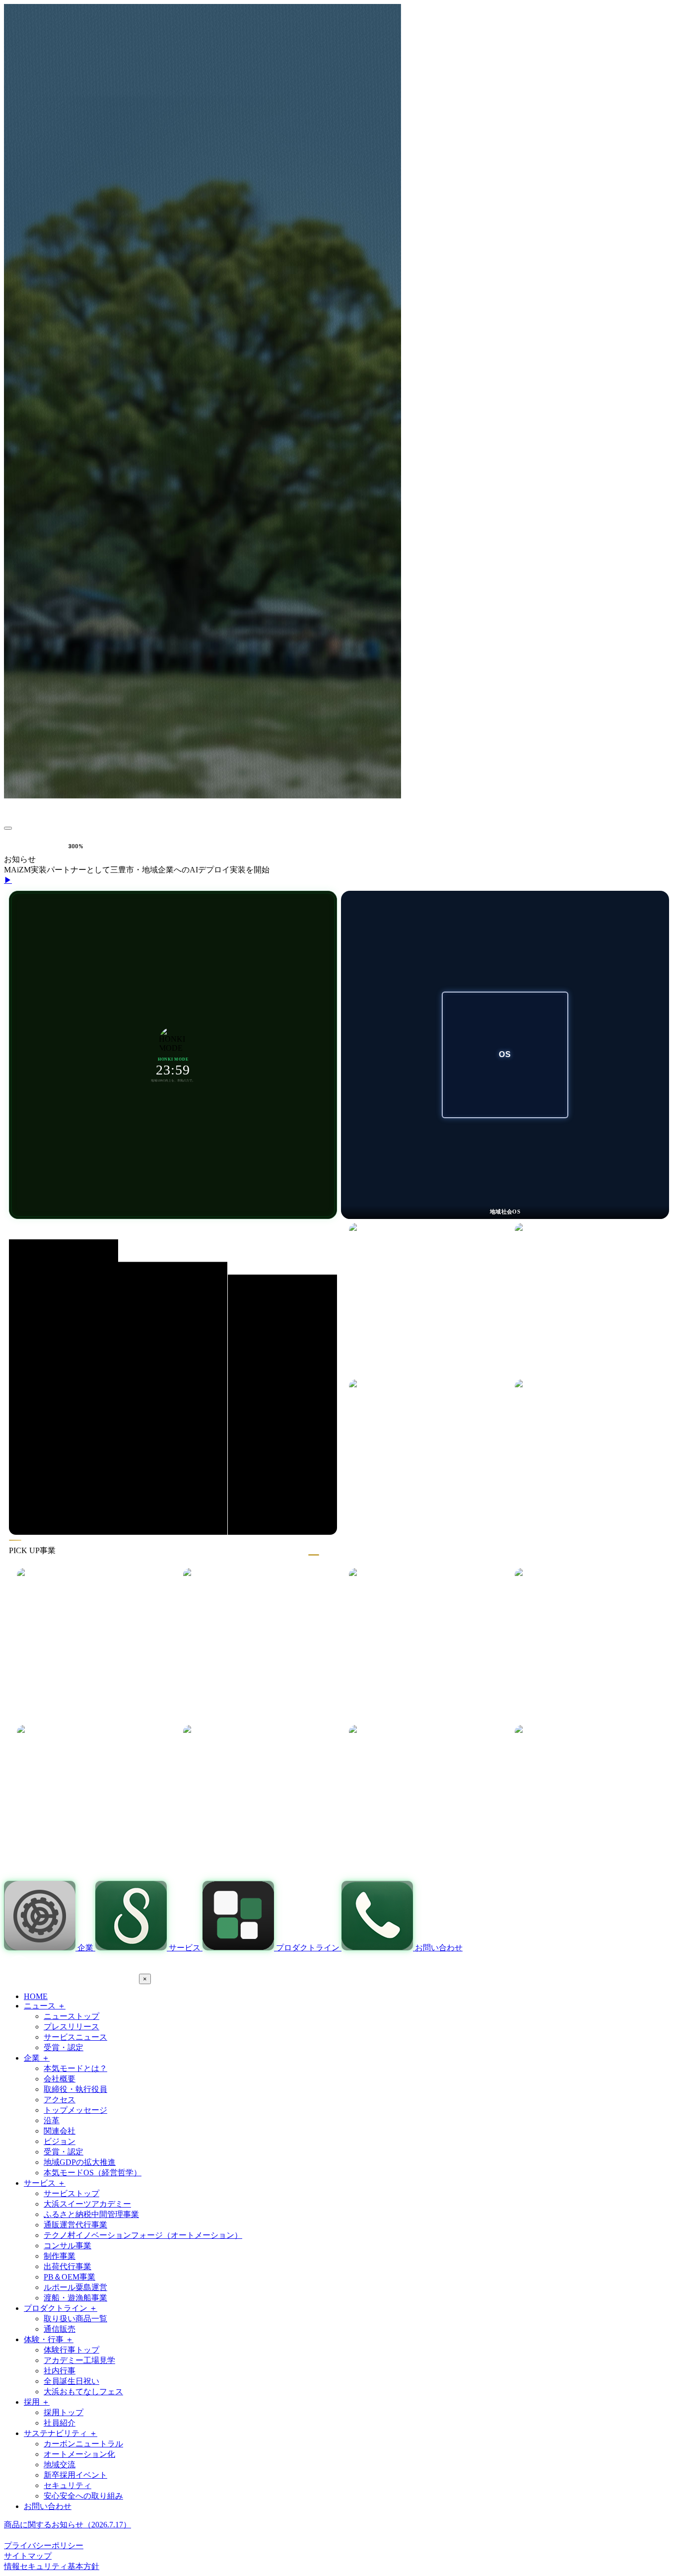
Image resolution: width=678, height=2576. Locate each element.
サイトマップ (28, 2556)
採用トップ (64, 2412)
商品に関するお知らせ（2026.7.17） (68, 2525)
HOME (36, 1996)
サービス (45, 2183)
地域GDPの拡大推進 (80, 2162)
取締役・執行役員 (75, 2089)
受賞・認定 (64, 2047)
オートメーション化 (79, 2454)
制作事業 (60, 2256)
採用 (37, 2402)
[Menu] (8, 828)
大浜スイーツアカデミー (87, 2204)
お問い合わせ (48, 2506)
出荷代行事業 (68, 2266)
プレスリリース (71, 2027)
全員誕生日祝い (71, 2381)
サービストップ (71, 2193)
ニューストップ (71, 2016)
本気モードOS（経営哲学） (93, 2173)
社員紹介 (60, 2423)
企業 (37, 2058)
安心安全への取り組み (83, 2496)
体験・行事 (49, 2339)
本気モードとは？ (75, 2068)
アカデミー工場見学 (79, 2360)
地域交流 (60, 2465)
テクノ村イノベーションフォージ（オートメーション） (143, 2235)
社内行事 (60, 2371)
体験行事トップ (71, 2350)
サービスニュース (75, 2037)
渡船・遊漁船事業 (75, 2298)
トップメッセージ (75, 2110)
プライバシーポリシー (44, 2545)
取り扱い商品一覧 (75, 2319)
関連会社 (60, 2131)
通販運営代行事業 (75, 2225)
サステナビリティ (61, 2433)
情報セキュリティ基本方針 (52, 2566)
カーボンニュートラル (83, 2444)
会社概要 (60, 2079)
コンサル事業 (68, 2246)
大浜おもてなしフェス (83, 2392)
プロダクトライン (61, 2308)
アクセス (60, 2100)
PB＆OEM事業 (69, 2277)
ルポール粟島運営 (75, 2287)
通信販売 (60, 2329)
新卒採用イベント (75, 2475)
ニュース (45, 2006)
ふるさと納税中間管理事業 (91, 2214)
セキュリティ (68, 2485)
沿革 (52, 2120)
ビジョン (60, 2141)
